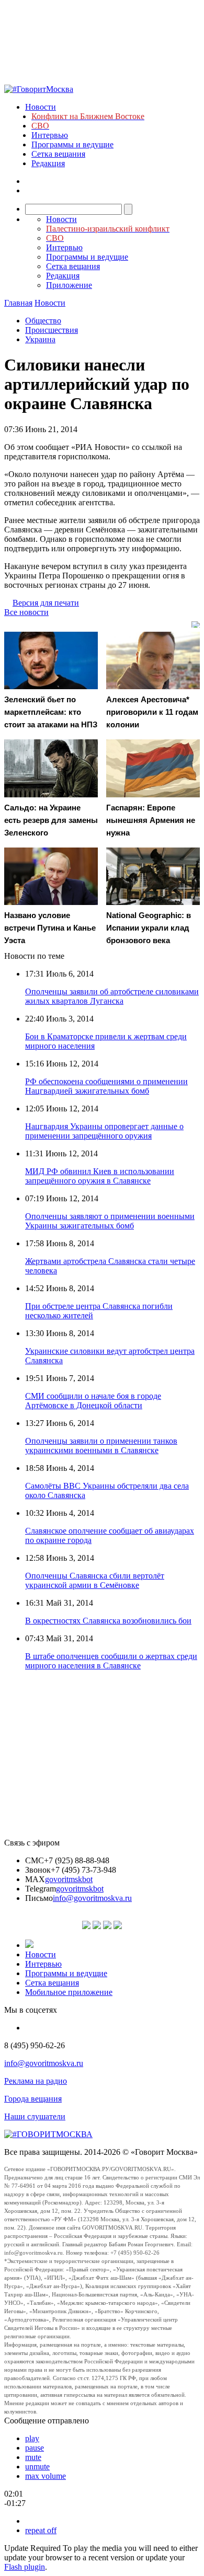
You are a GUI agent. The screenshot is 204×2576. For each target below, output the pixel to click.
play (32, 2438)
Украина (40, 339)
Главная (18, 303)
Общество (43, 321)
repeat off (41, 2530)
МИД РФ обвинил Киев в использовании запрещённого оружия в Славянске (100, 1176)
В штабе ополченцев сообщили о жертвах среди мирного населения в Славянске (111, 1661)
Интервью (50, 135)
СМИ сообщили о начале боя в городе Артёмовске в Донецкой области (93, 1401)
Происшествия (52, 330)
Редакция (48, 163)
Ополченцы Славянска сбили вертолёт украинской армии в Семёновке (95, 1580)
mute (33, 2457)
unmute (37, 2467)
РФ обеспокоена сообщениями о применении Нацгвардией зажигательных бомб (106, 1086)
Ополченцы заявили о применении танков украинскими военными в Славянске (101, 1446)
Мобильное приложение (69, 1992)
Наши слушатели (35, 2116)
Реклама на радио (36, 2081)
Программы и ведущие (72, 144)
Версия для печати (46, 603)
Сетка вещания (58, 154)
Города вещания (33, 2099)
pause (35, 2448)
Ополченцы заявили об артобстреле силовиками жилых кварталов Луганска (112, 996)
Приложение (69, 285)
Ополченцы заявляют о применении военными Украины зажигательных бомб (110, 1221)
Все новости (26, 612)
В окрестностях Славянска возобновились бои (108, 1621)
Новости (41, 107)
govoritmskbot (69, 1879)
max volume (46, 2476)
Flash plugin (25, 2567)
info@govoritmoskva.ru (92, 1898)
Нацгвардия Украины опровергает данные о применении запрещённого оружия (104, 1131)
